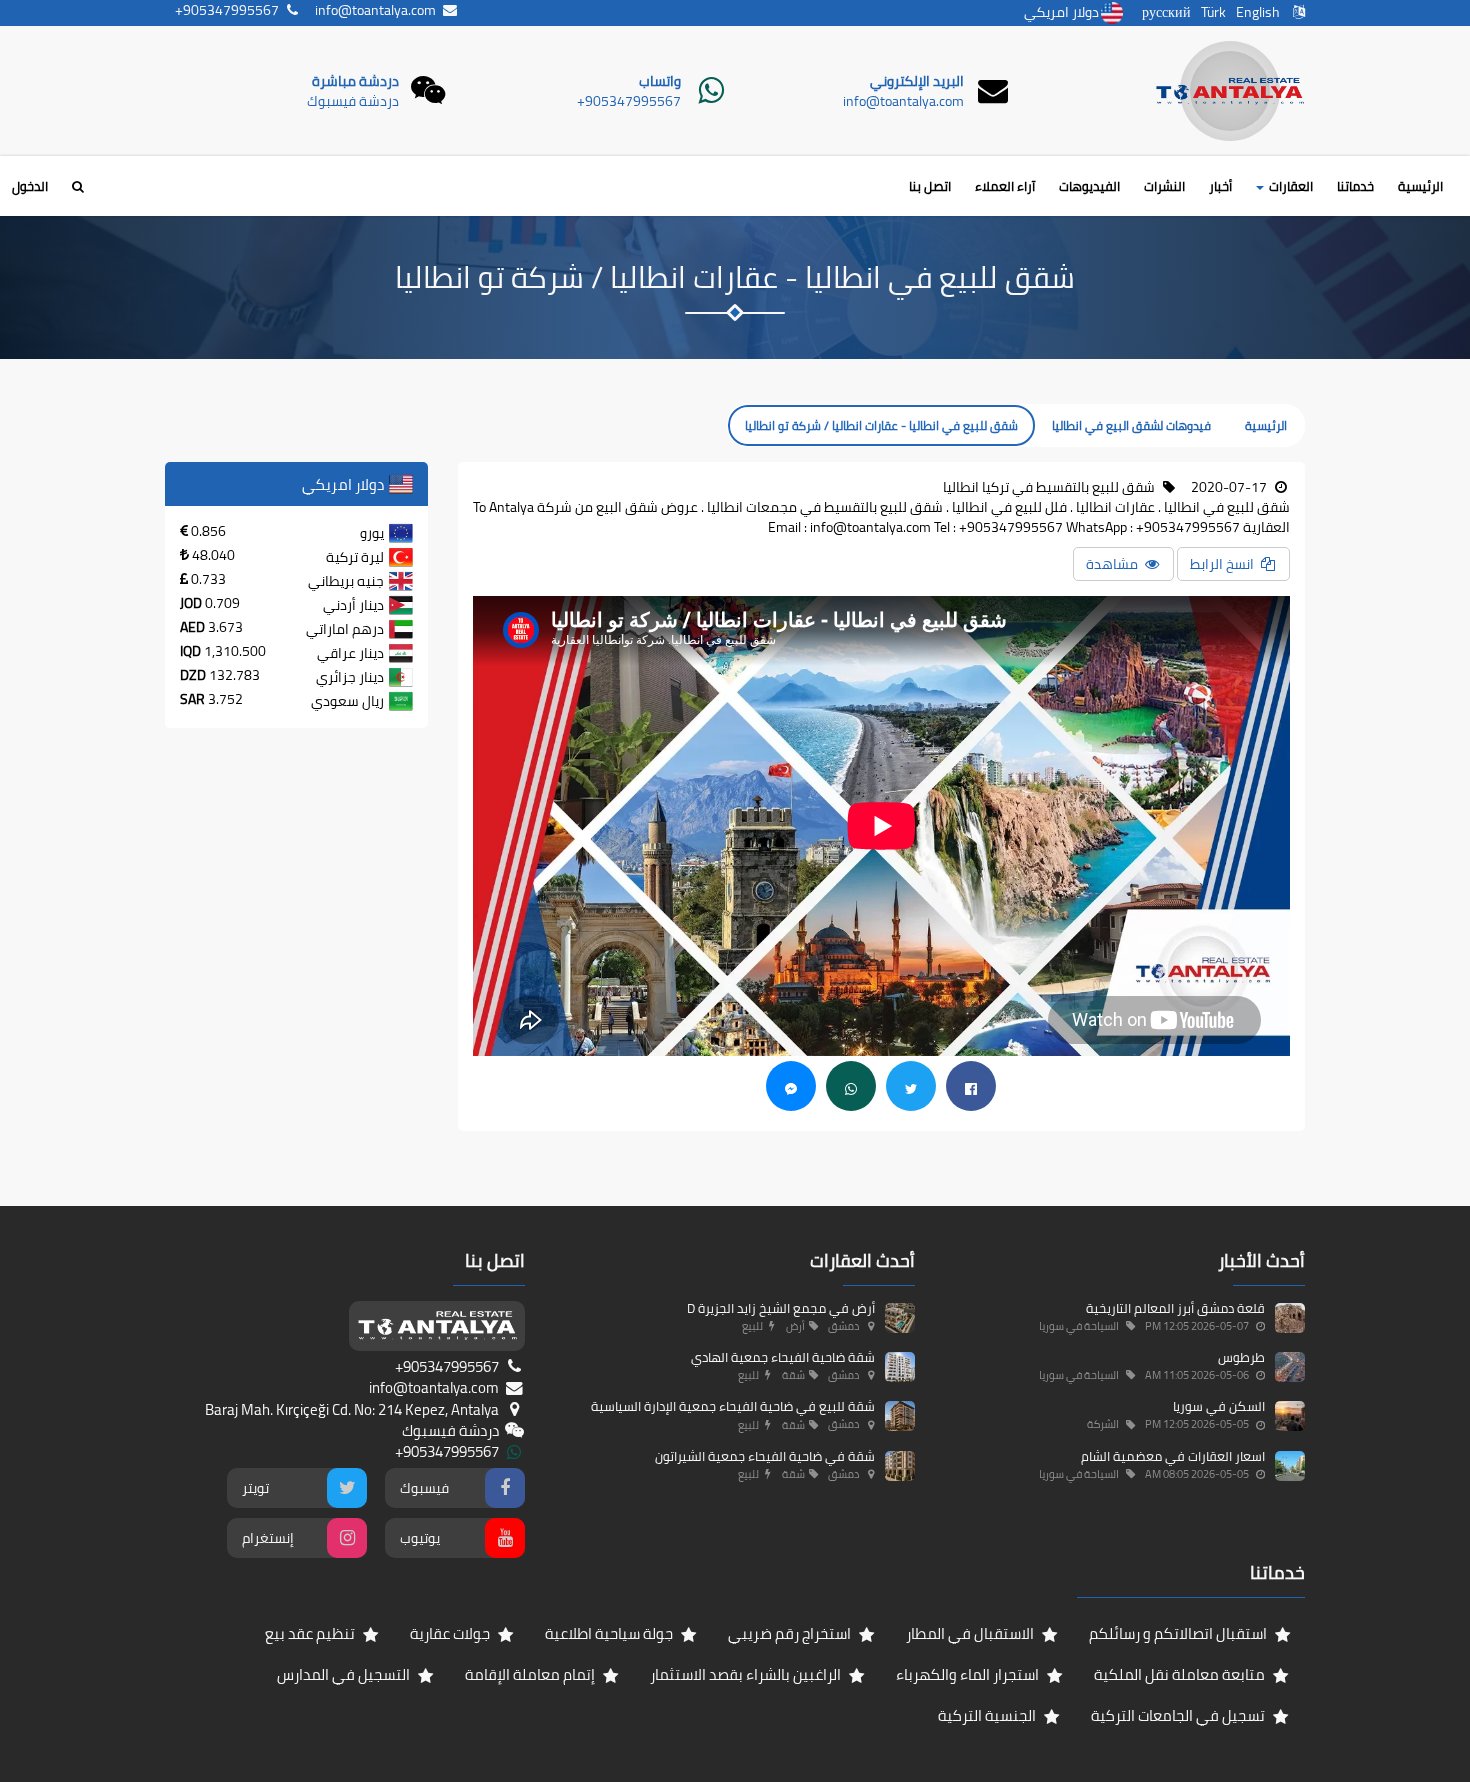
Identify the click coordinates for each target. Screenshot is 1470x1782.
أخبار (1220, 186)
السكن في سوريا (1219, 1406)
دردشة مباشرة (355, 81)
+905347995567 (629, 101)
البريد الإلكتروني (917, 81)
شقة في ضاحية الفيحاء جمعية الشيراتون (765, 1456)
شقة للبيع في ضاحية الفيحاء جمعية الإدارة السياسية (733, 1406)
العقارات (1289, 186)
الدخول (30, 186)
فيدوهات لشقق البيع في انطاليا (1131, 425)
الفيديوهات (1089, 186)
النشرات (1164, 186)
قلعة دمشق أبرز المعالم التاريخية (1175, 1308)
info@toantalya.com (903, 101)
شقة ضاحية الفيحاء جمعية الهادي (783, 1357)
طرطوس (1241, 1357)
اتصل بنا (930, 186)
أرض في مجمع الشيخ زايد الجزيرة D (781, 1308)
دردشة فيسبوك (353, 101)
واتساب (660, 81)
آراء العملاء (1005, 186)
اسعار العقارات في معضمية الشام (1173, 1456)
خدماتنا (1355, 186)
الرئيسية (1420, 186)
